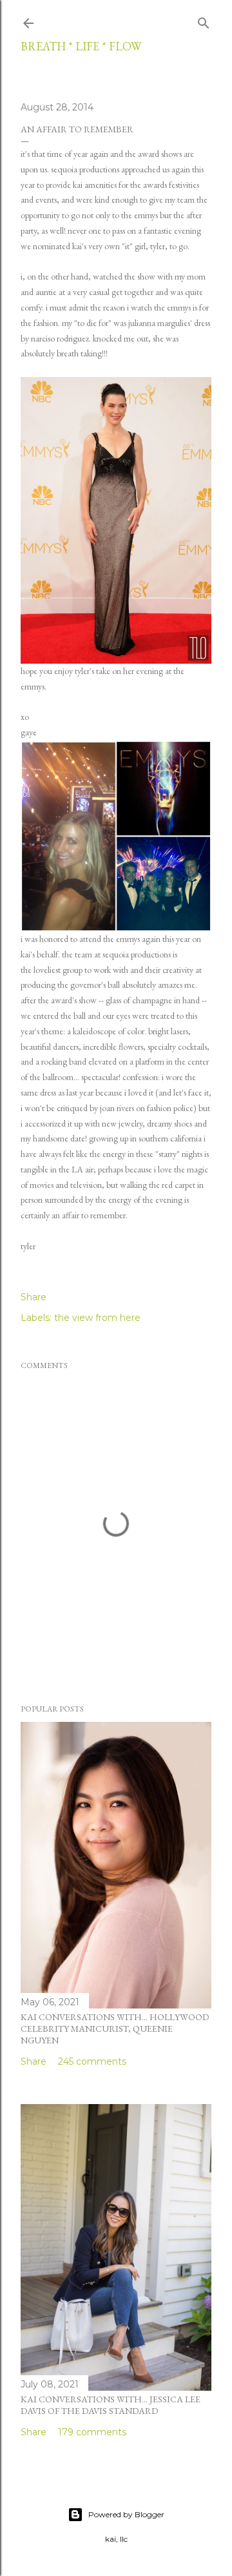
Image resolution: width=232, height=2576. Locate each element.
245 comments (92, 2061)
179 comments (92, 2432)
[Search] (204, 21)
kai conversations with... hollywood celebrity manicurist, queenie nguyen (115, 2029)
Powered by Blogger (126, 2514)
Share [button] (34, 1297)
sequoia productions (85, 169)
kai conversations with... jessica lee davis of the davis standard (111, 2405)
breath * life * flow (81, 46)
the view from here (97, 1318)
